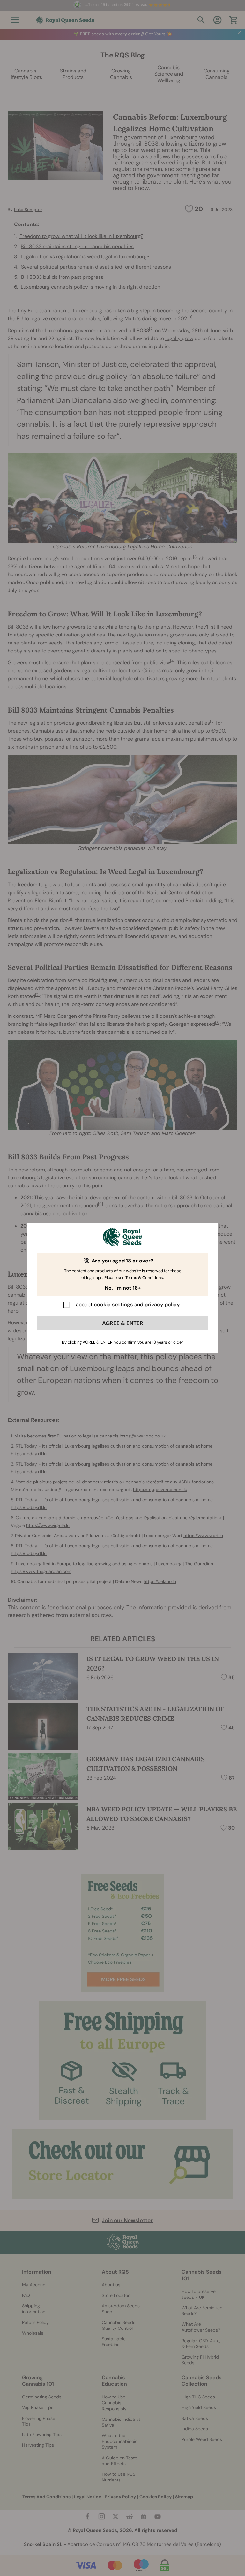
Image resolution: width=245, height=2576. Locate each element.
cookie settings (113, 1304)
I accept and (127, 1304)
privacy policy (162, 1304)
